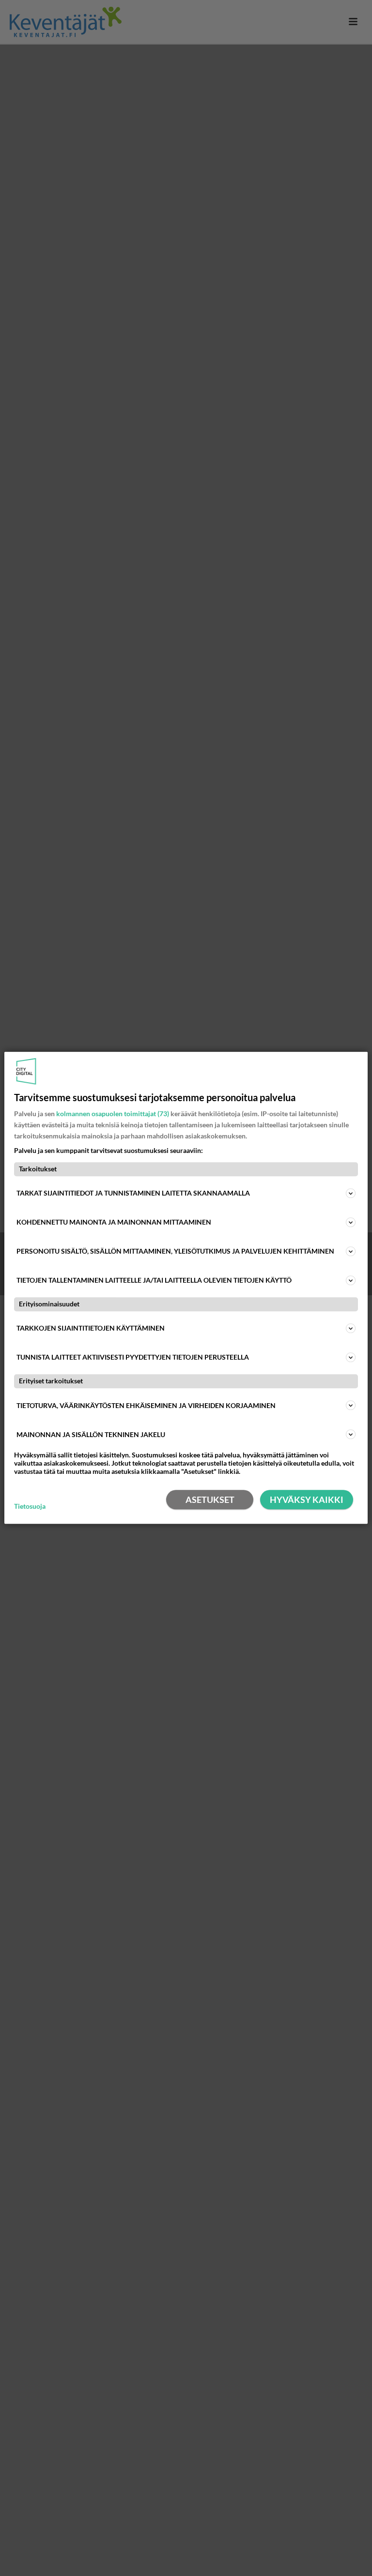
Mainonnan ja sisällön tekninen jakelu (91, 1434)
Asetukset (210, 1500)
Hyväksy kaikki (307, 1500)
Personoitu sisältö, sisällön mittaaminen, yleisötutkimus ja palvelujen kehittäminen (175, 1251)
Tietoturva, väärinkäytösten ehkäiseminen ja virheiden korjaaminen (146, 1405)
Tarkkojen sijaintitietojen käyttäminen (91, 1328)
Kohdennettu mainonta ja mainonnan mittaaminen (114, 1222)
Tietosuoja (30, 1506)
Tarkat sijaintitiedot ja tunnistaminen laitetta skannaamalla (133, 1193)
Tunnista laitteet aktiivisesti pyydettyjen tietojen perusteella (133, 1357)
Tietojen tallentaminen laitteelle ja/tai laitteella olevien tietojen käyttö (154, 1280)
